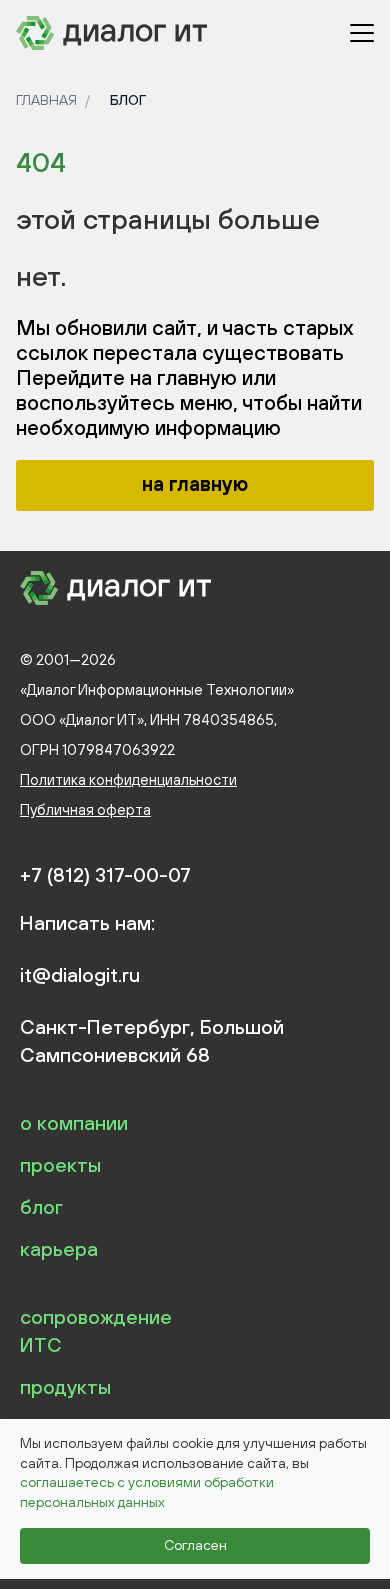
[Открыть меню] (362, 33)
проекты (60, 1164)
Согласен (195, 1545)
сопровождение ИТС (96, 1330)
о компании (74, 1122)
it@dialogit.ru (80, 974)
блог (41, 1206)
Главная (46, 100)
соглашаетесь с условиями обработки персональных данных (147, 1492)
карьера (59, 1248)
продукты (65, 1386)
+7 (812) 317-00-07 (105, 875)
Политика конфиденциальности (128, 779)
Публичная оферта (85, 809)
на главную (195, 483)
